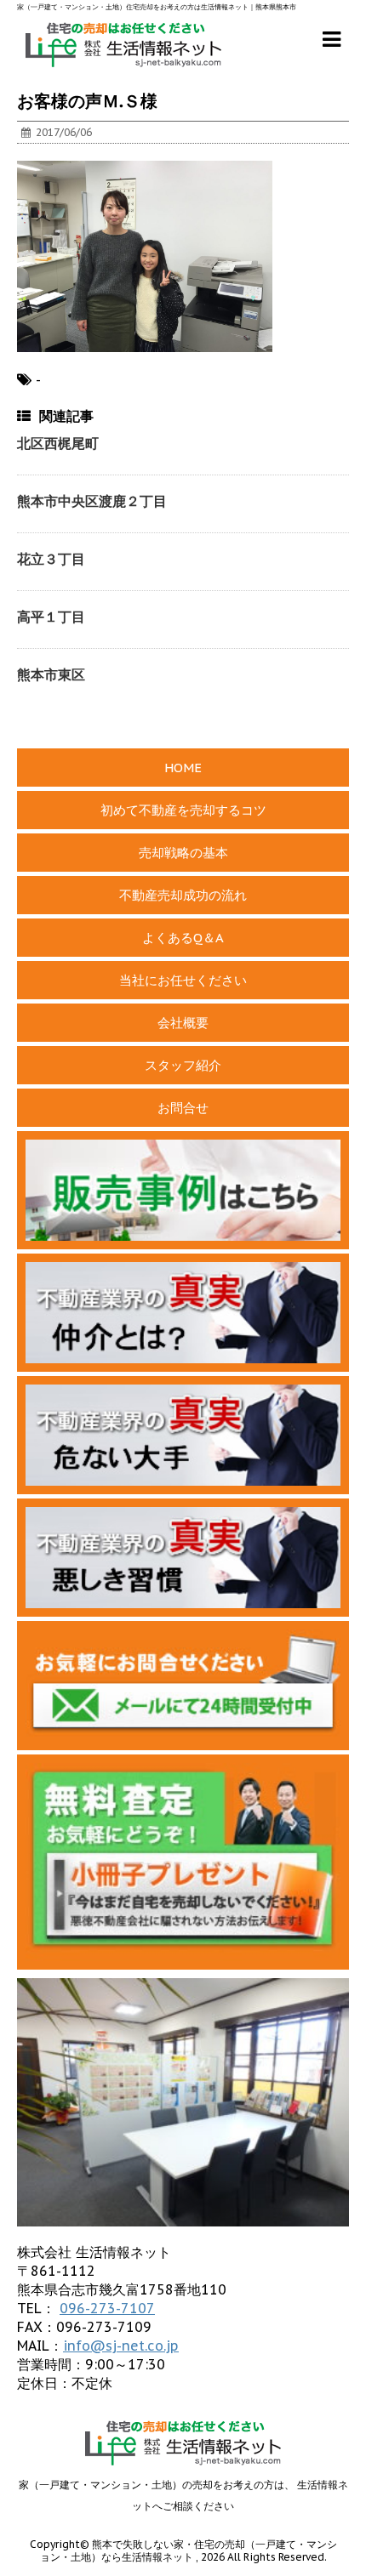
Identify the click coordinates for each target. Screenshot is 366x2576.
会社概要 (183, 1023)
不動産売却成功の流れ (183, 895)
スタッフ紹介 (183, 1065)
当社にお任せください (183, 980)
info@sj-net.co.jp (121, 2346)
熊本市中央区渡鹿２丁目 (92, 501)
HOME (183, 768)
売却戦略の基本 (183, 853)
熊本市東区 (51, 674)
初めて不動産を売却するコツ (183, 810)
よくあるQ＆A (183, 938)
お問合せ (183, 1108)
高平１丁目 (51, 617)
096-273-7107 (107, 2308)
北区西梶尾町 (58, 443)
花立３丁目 (51, 559)
